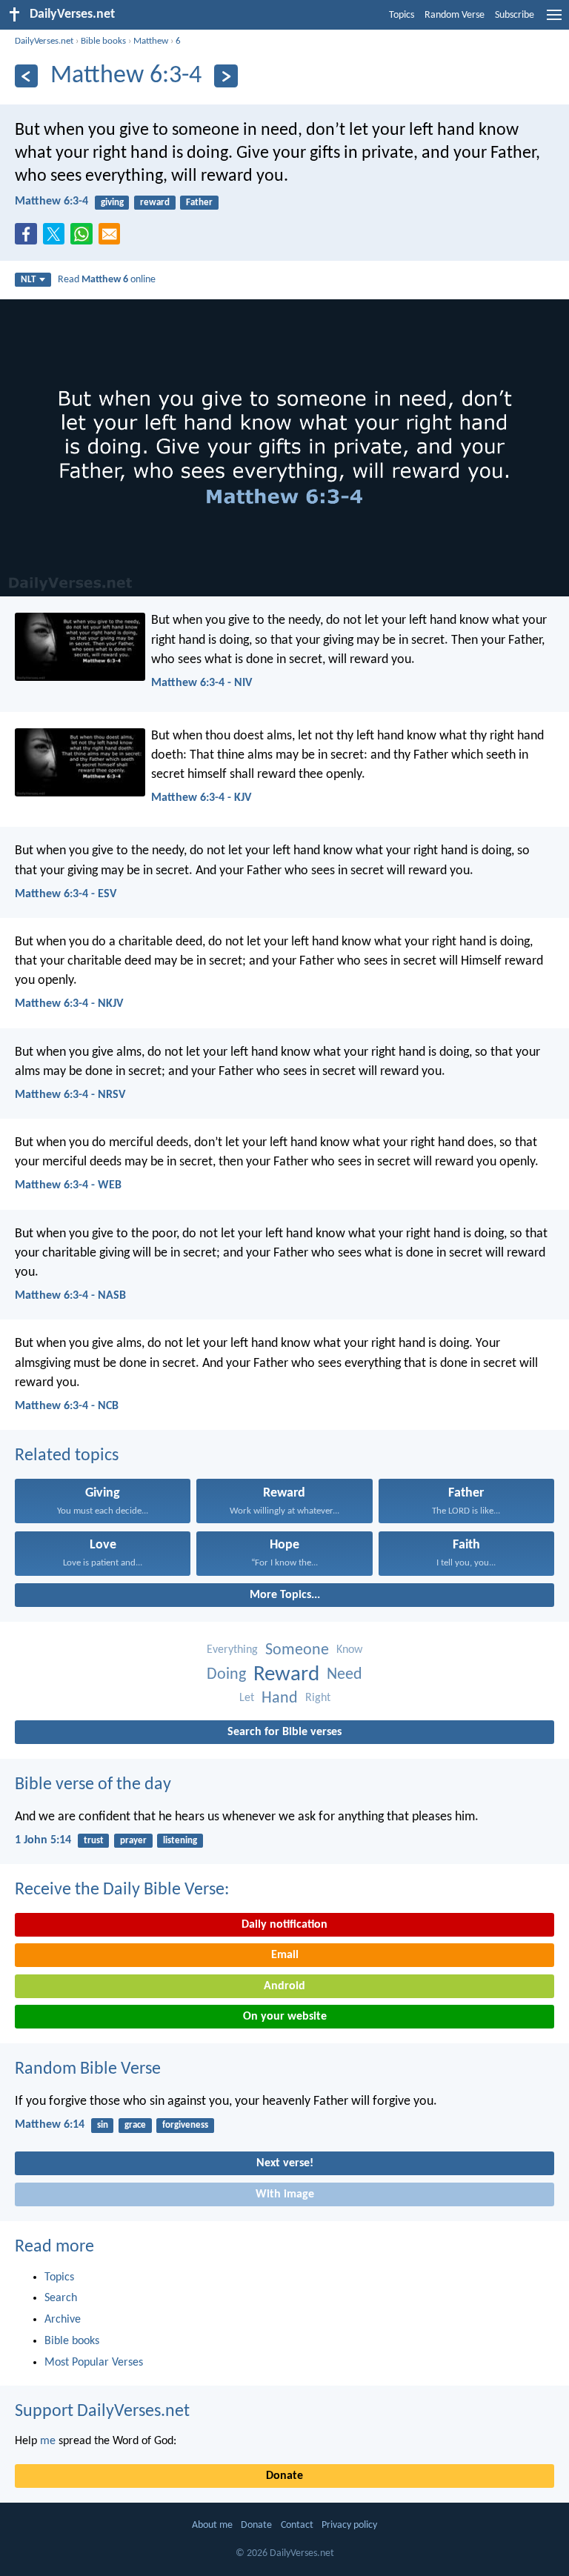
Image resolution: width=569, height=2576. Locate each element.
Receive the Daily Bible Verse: (122, 1890)
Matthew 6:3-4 (51, 202)
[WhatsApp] (84, 235)
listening (180, 1841)
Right (318, 1698)
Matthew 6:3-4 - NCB (67, 1406)
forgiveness (185, 2125)
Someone (297, 1650)
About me (212, 2525)
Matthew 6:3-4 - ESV (66, 894)
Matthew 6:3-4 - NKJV (69, 1004)
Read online (107, 280)
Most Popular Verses (94, 2363)
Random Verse (455, 15)
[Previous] (26, 76)
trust (94, 1841)
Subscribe (515, 15)
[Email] (113, 239)
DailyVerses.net (44, 41)
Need (345, 1675)
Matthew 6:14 (50, 2125)
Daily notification (284, 1925)
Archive (63, 2320)
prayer (133, 1841)
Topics (402, 15)
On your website (285, 2017)
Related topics (67, 1456)
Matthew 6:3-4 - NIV (202, 683)
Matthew (151, 41)
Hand (280, 1698)
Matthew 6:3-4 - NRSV (70, 1095)
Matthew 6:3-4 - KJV (201, 798)
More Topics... (285, 1595)
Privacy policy (349, 2525)
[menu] (554, 21)
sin (103, 2125)
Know (349, 1650)
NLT (28, 280)
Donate (284, 2476)
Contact (297, 2525)
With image (285, 2194)
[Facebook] (29, 239)
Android (284, 1986)
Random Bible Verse (88, 2069)
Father (199, 203)
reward (155, 203)
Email (285, 1955)
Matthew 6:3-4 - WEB (68, 1185)
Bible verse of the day (93, 1785)
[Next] (226, 76)
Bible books (103, 41)
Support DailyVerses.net (102, 2412)
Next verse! (285, 2163)
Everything (232, 1650)
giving (112, 203)
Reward (286, 1675)
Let (247, 1698)
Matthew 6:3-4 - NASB (70, 1296)
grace (135, 2125)
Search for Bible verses (284, 1732)
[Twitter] (57, 239)
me (48, 2441)
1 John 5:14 (43, 1840)
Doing (226, 1675)
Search (61, 2298)
